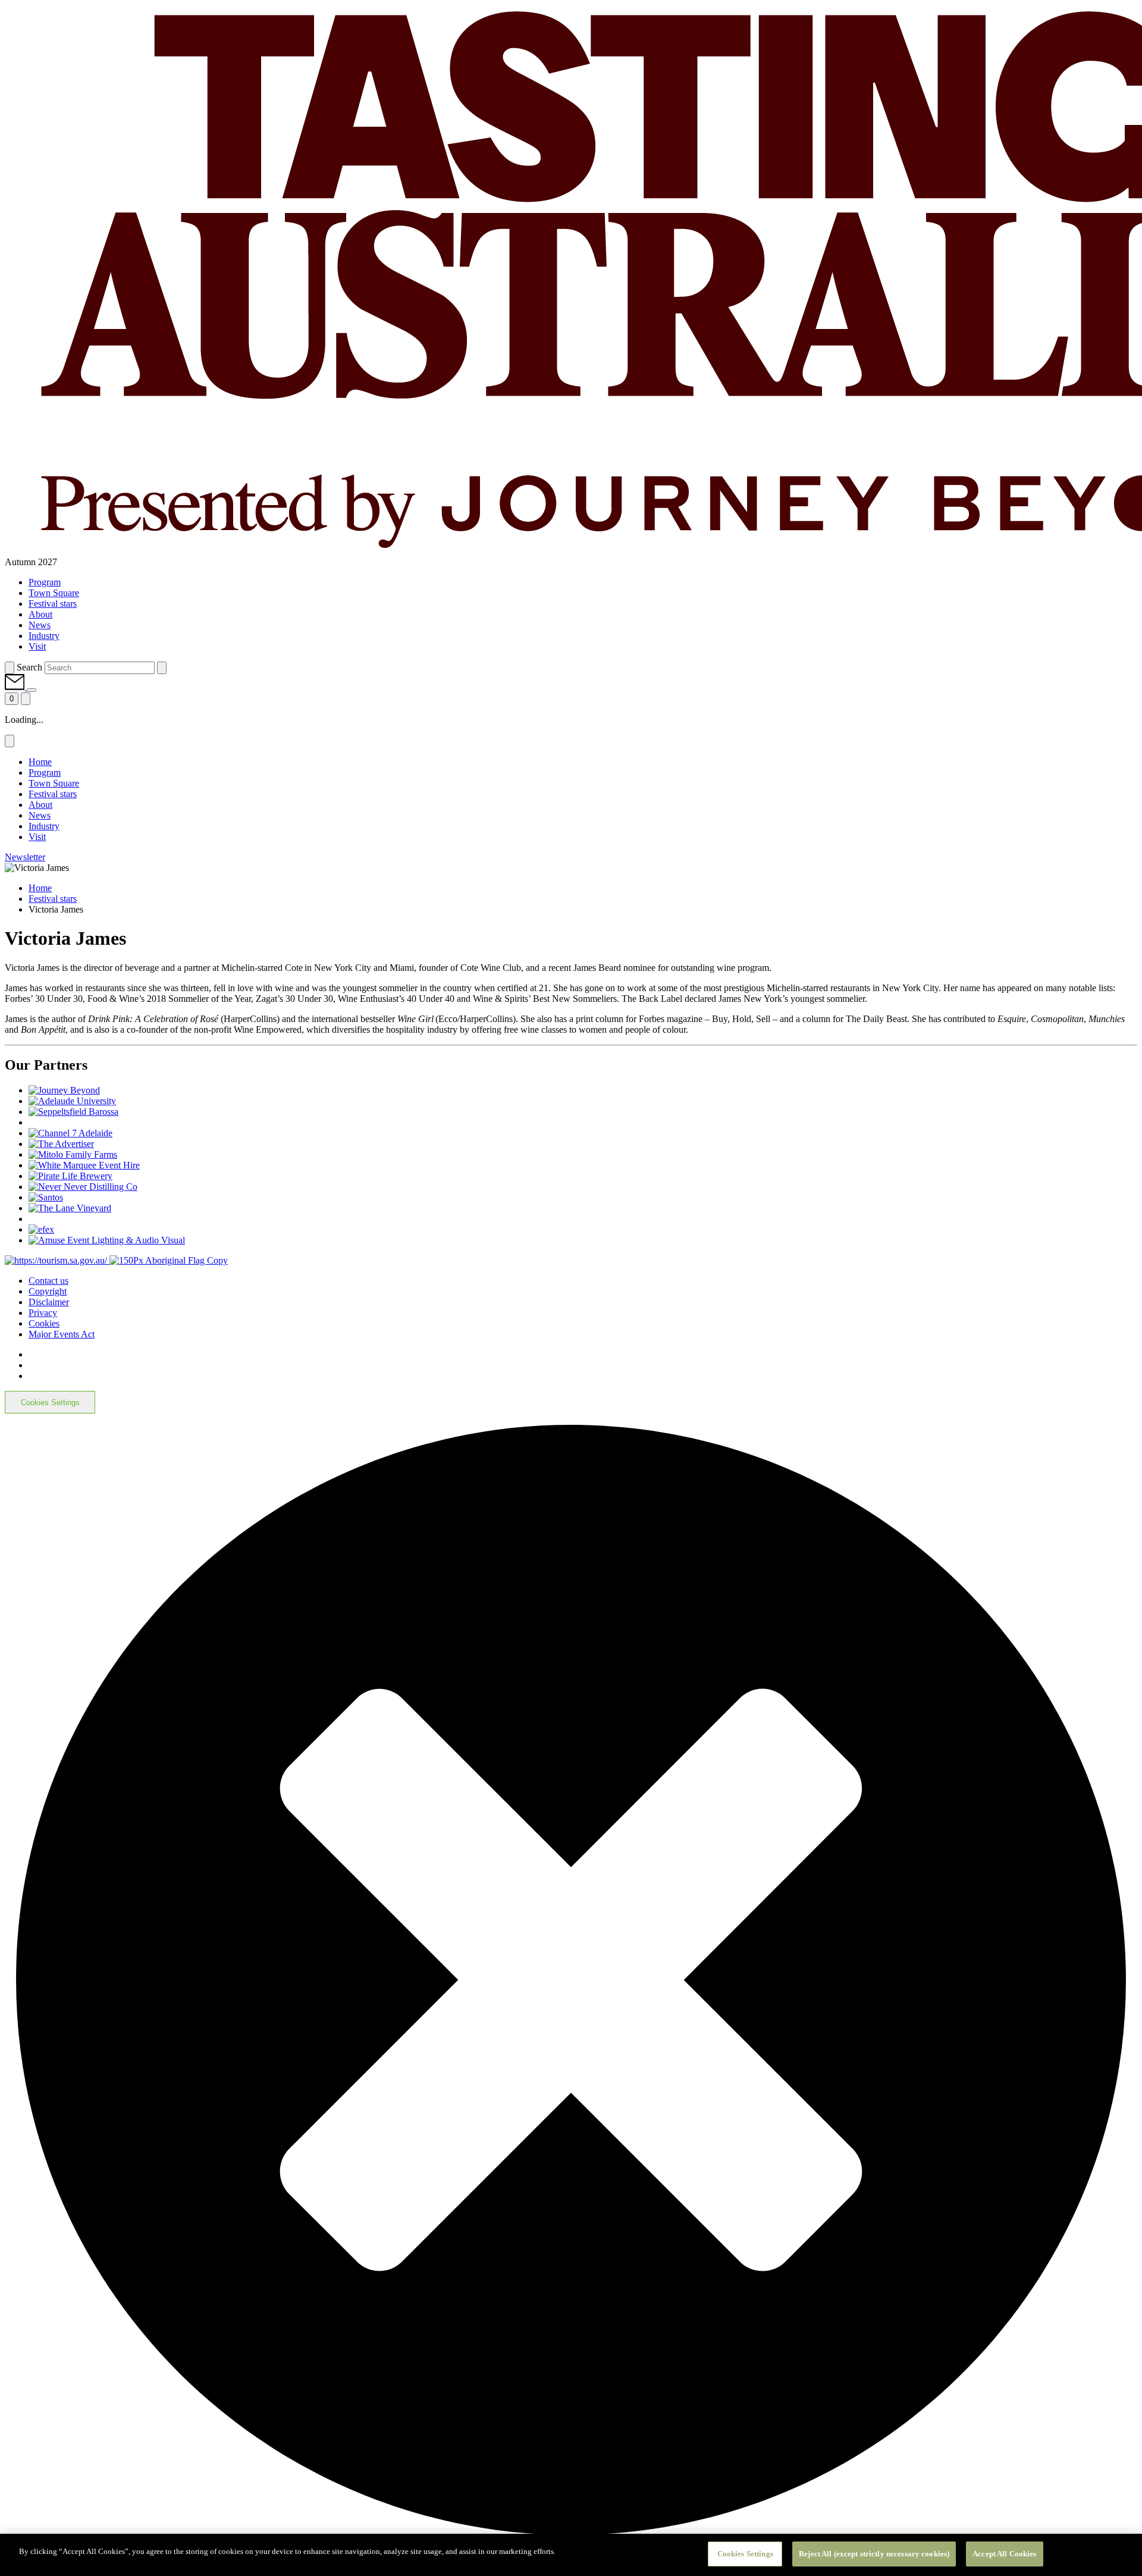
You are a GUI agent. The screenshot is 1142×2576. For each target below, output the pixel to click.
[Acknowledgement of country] (169, 1260)
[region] (571, 2555)
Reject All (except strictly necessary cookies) (874, 2554)
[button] (16, 687)
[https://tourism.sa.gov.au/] (57, 1260)
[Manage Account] (32, 690)
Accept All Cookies (1004, 2554)
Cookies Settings (50, 1403)
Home (40, 888)
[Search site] (10, 668)
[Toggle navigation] (26, 699)
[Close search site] (162, 668)
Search (29, 667)
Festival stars (53, 899)
